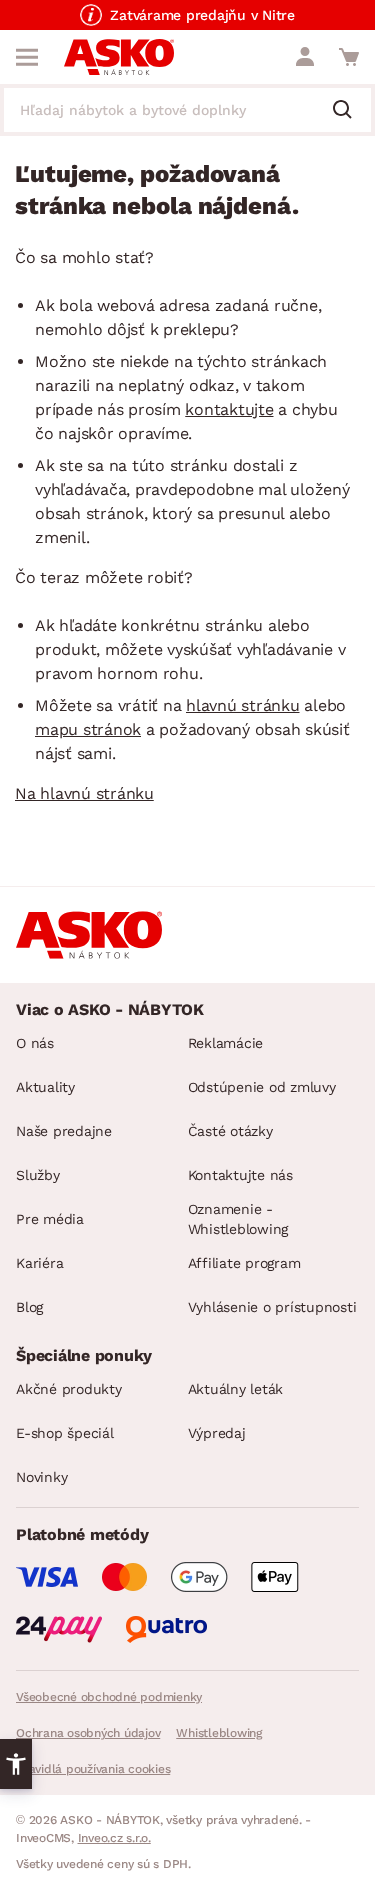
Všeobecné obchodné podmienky (109, 1697)
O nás (35, 1043)
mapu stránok (88, 729)
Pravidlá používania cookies (93, 1769)
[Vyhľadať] (350, 111)
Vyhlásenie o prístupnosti (272, 1307)
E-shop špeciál (65, 1433)
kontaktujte (229, 409)
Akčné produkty (69, 1389)
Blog (29, 1307)
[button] (16, 1764)
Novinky (41, 1477)
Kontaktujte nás (240, 1175)
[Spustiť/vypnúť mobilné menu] (27, 57)
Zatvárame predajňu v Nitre (202, 15)
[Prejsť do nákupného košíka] (349, 57)
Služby (38, 1175)
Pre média (50, 1219)
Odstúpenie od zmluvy (262, 1087)
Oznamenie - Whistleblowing (238, 1219)
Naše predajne (64, 1131)
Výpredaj (217, 1433)
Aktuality (45, 1087)
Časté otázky (230, 1131)
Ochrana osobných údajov (88, 1733)
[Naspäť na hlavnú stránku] (119, 57)
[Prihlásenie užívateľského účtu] (305, 57)
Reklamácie (226, 1043)
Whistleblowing (219, 1733)
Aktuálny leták (236, 1389)
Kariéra (39, 1263)
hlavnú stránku (243, 705)
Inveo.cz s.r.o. (114, 1838)
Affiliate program (244, 1263)
